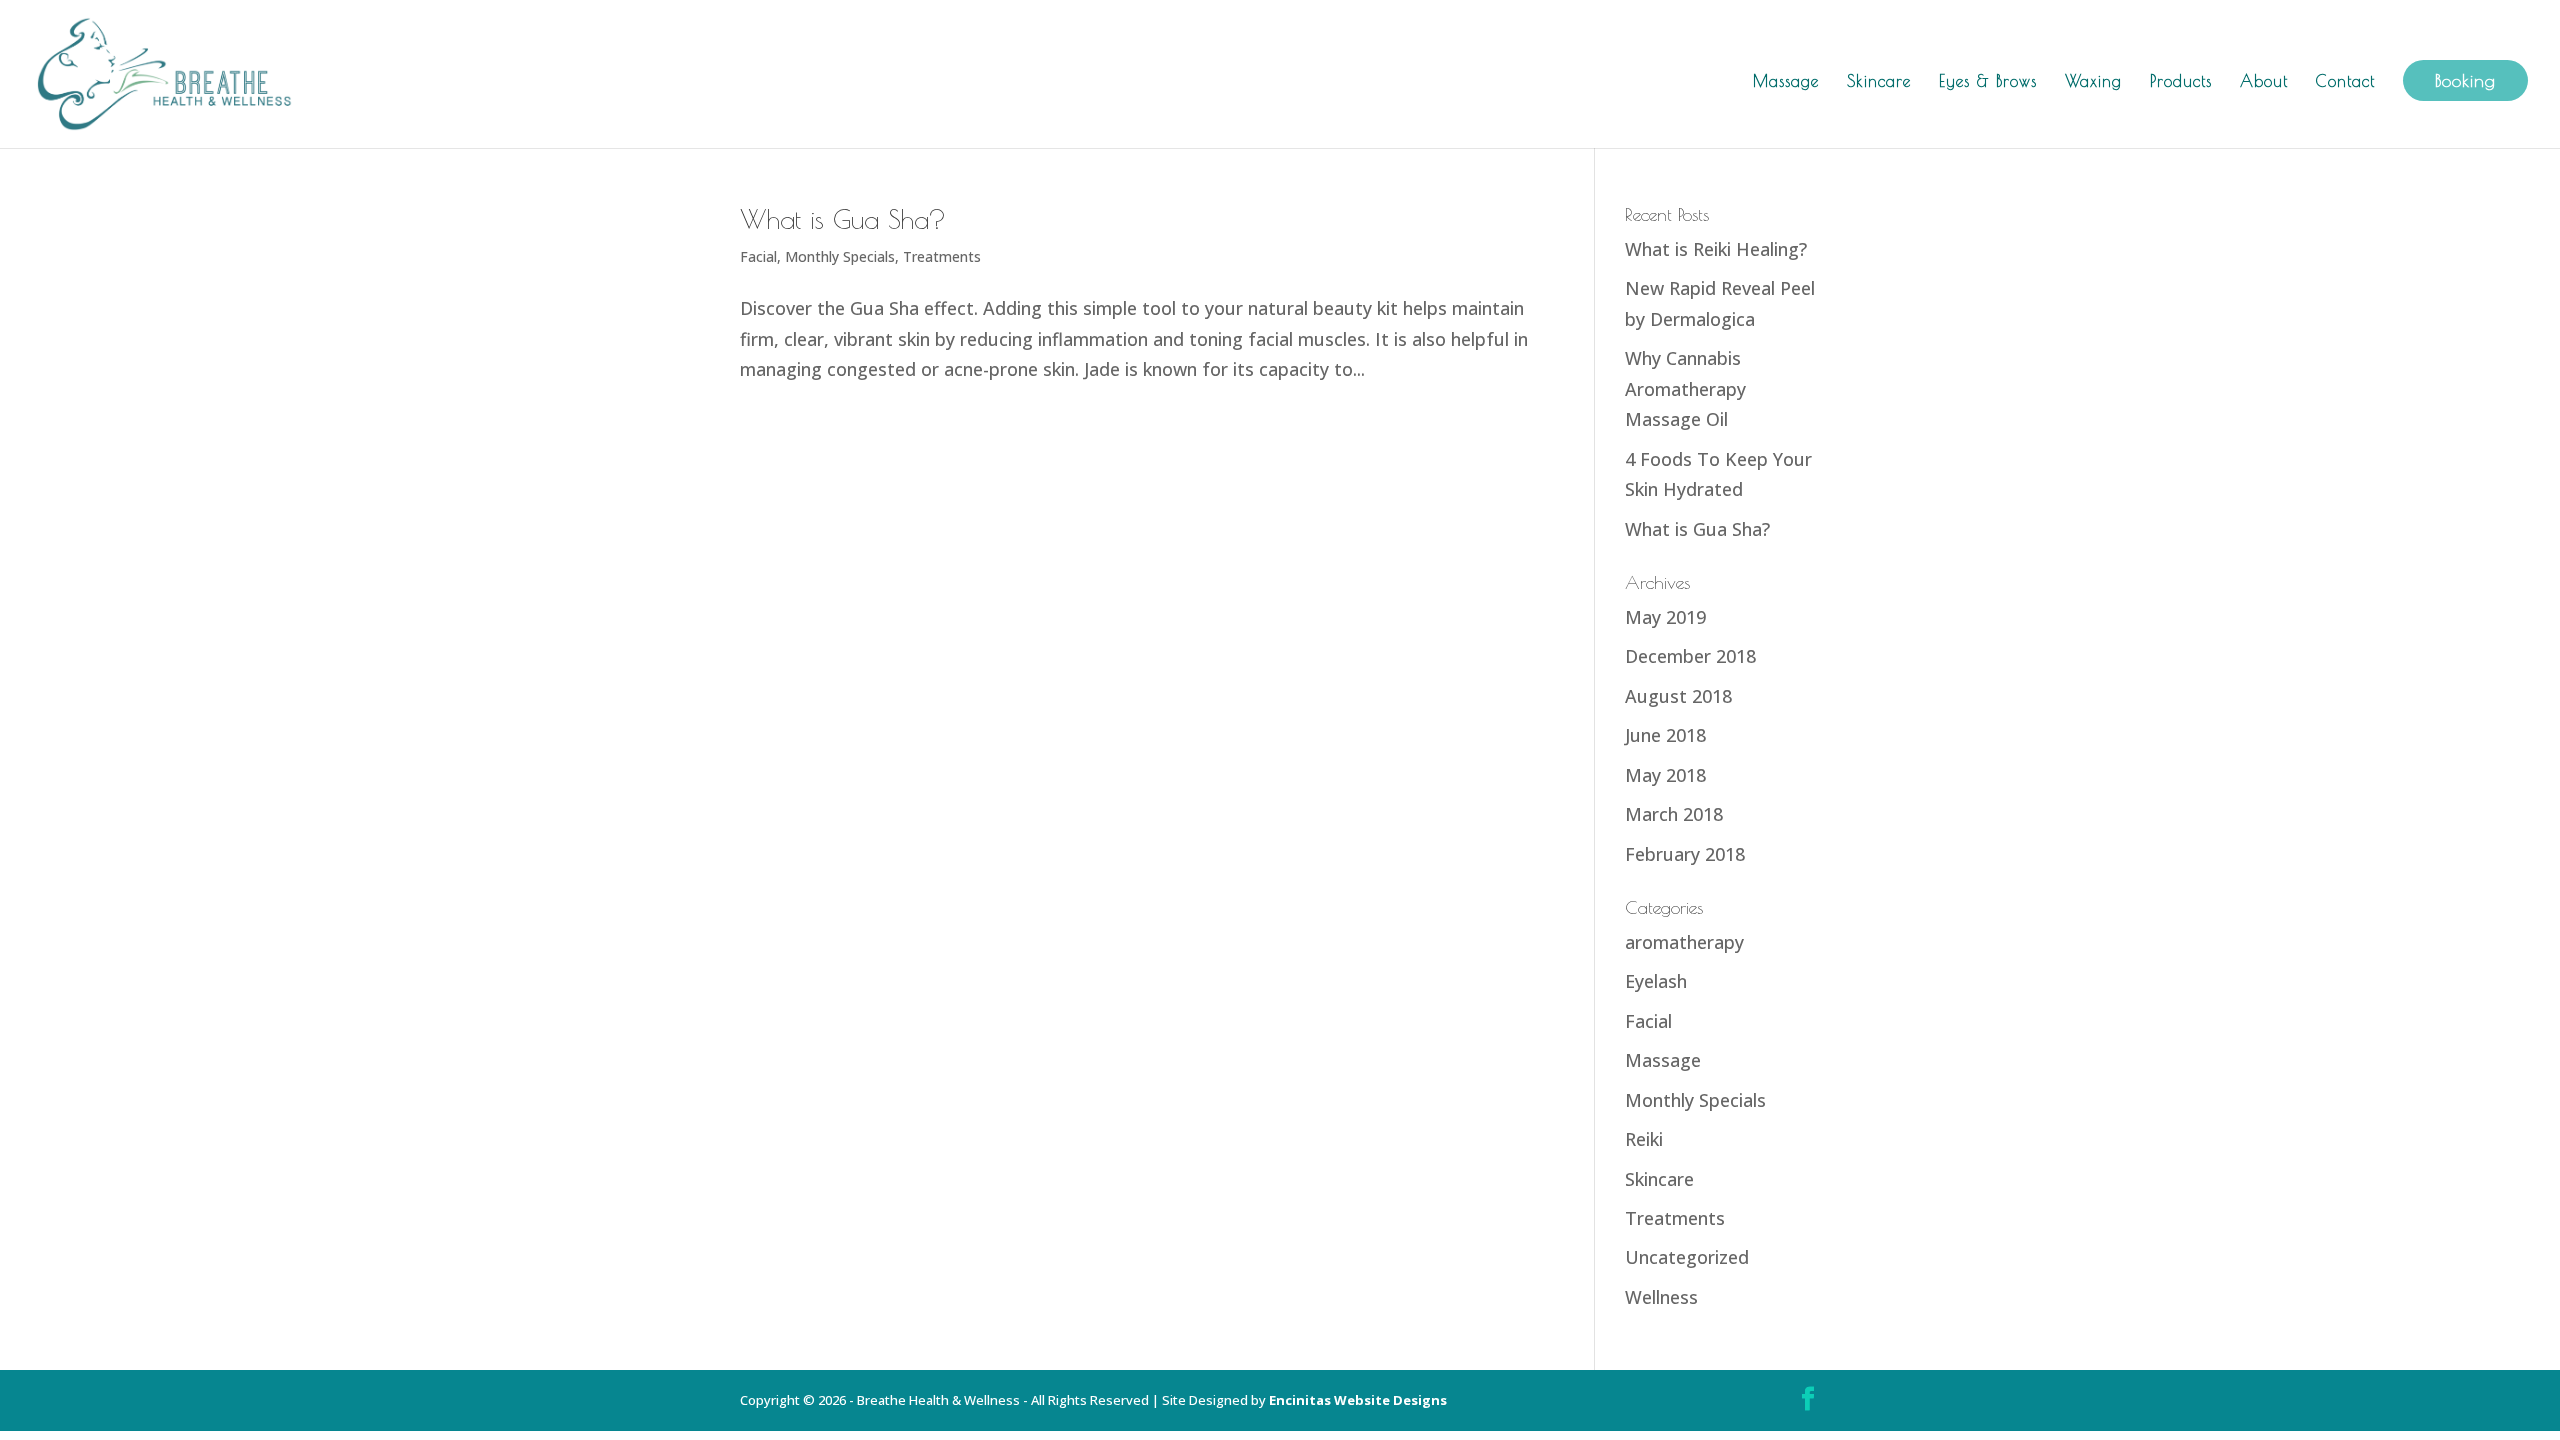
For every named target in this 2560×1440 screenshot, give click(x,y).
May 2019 (1665, 617)
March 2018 (1674, 814)
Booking (2465, 80)
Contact (2345, 82)
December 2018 (1690, 656)
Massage (1786, 82)
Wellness (1661, 1297)
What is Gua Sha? (843, 219)
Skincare (1879, 82)
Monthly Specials (840, 256)
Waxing (2093, 82)
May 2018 (1665, 775)
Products (2181, 82)
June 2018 (1665, 735)
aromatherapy (1684, 942)
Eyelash (1656, 981)
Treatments (942, 256)
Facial (758, 256)
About (2264, 82)
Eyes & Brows (1988, 82)
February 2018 (1685, 854)
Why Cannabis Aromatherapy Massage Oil (1685, 388)
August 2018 (1678, 696)
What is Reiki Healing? (1716, 249)
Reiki (1644, 1139)
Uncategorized (1687, 1257)
